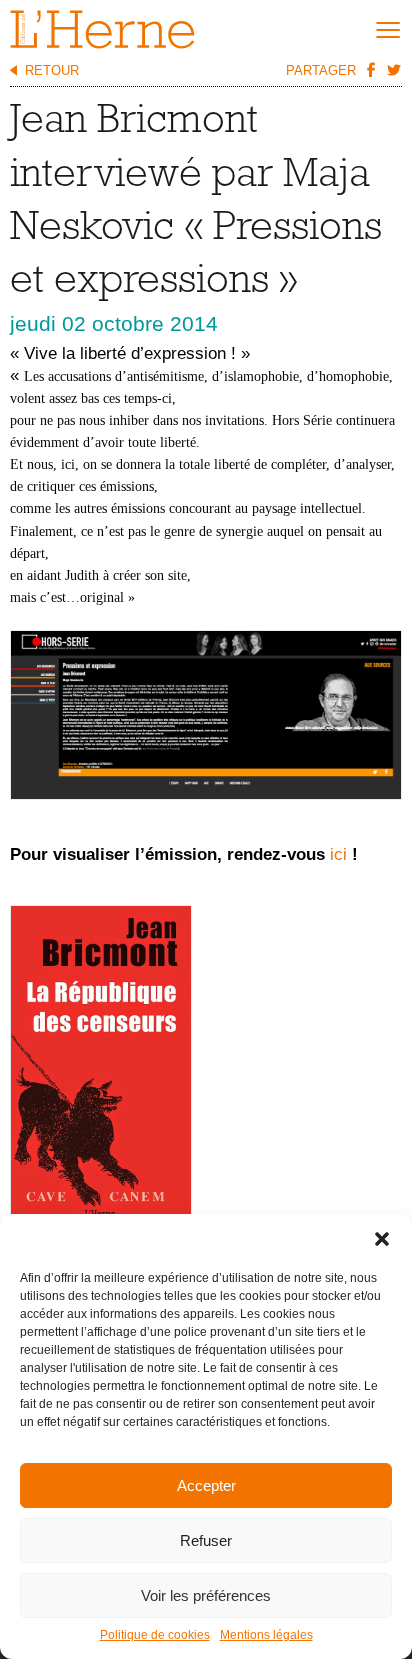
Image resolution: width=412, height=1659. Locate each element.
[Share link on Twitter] (393, 69)
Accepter (206, 1485)
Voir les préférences (206, 1595)
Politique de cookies (155, 1635)
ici (341, 854)
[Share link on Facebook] (370, 69)
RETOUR (52, 70)
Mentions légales (266, 1635)
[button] (382, 1239)
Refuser (206, 1540)
